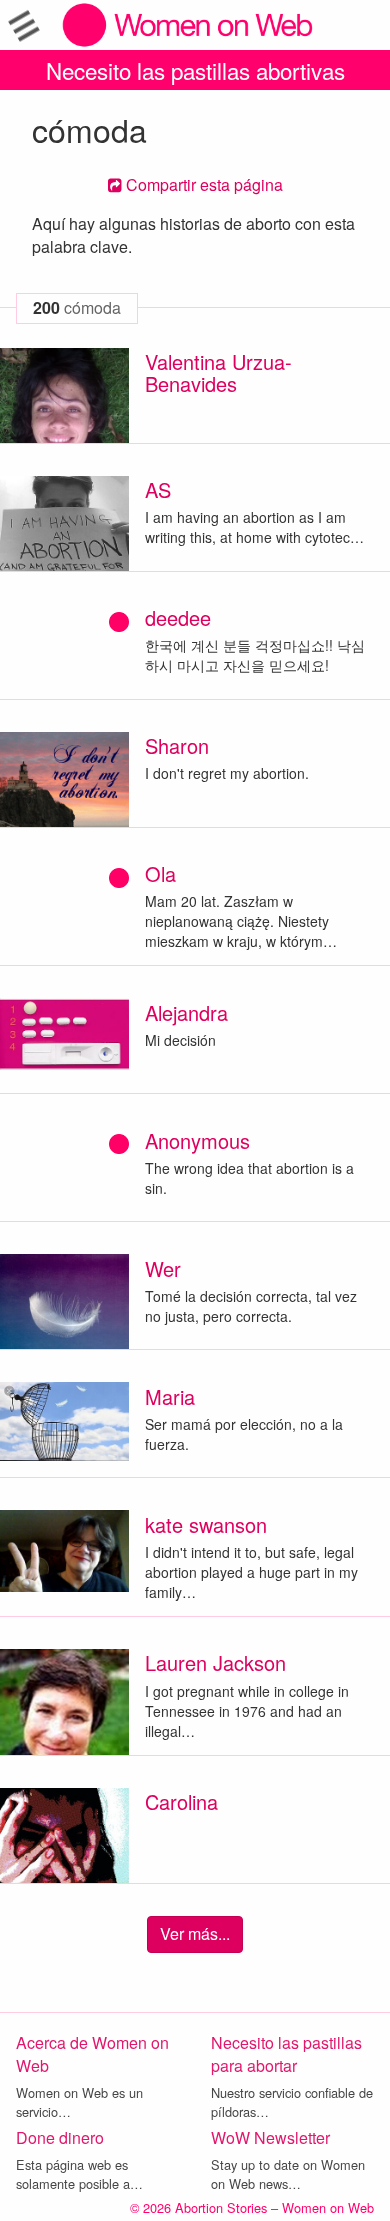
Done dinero (60, 2137)
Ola (160, 873)
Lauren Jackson (215, 1662)
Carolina (181, 1801)
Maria (170, 1396)
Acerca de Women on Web (92, 2054)
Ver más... (195, 1933)
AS (158, 489)
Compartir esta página (202, 184)
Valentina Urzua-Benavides (218, 372)
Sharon (177, 745)
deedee (178, 617)
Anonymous (197, 1140)
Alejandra (186, 1012)
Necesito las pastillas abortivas (195, 70)
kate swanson (206, 1524)
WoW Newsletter (270, 2137)
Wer (163, 1268)
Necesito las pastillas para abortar (286, 2054)
